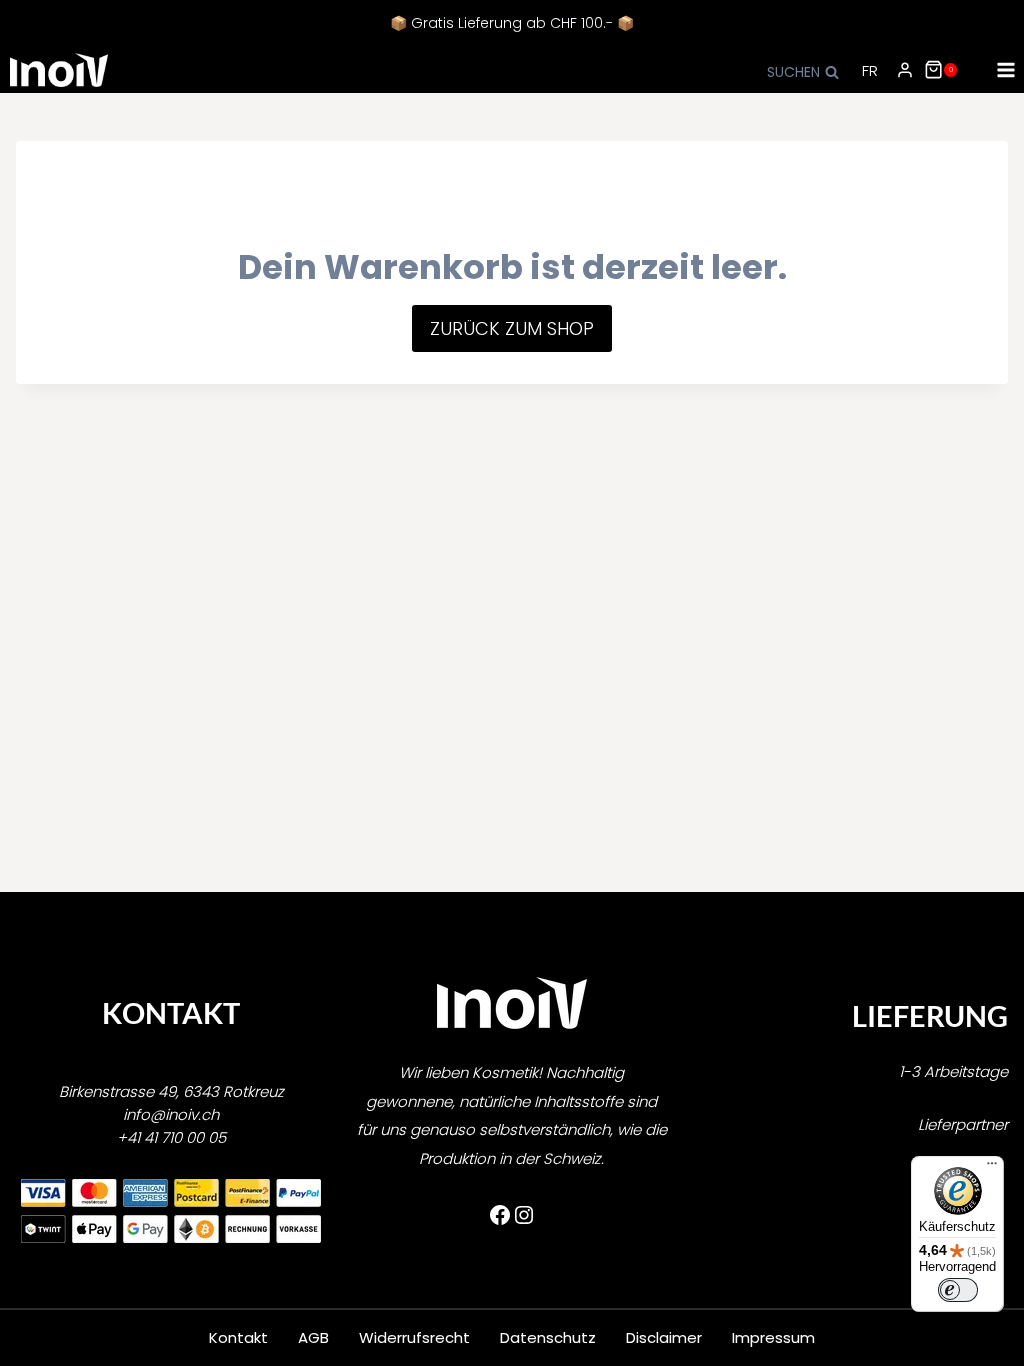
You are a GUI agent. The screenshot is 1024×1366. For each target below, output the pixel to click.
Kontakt (238, 1337)
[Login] (905, 70)
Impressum (773, 1337)
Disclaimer (664, 1337)
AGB (313, 1337)
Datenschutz (548, 1337)
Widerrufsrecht (414, 1337)
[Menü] (992, 1168)
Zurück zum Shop (512, 328)
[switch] (958, 1290)
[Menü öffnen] (1005, 69)
